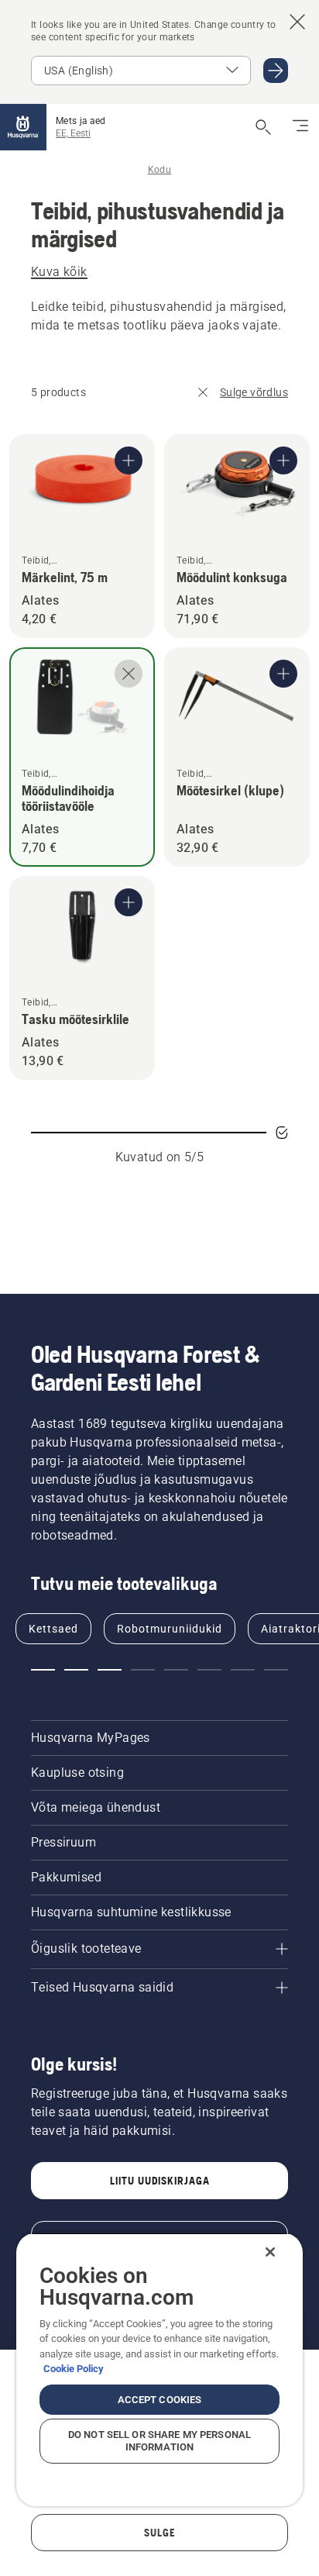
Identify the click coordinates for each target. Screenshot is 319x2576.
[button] (43, 1670)
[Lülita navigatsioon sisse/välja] (300, 127)
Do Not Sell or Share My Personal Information (159, 2441)
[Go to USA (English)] (276, 71)
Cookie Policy (74, 2369)
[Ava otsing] (263, 127)
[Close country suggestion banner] (297, 22)
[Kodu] (23, 127)
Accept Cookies (160, 2400)
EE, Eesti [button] (73, 133)
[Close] (270, 2252)
